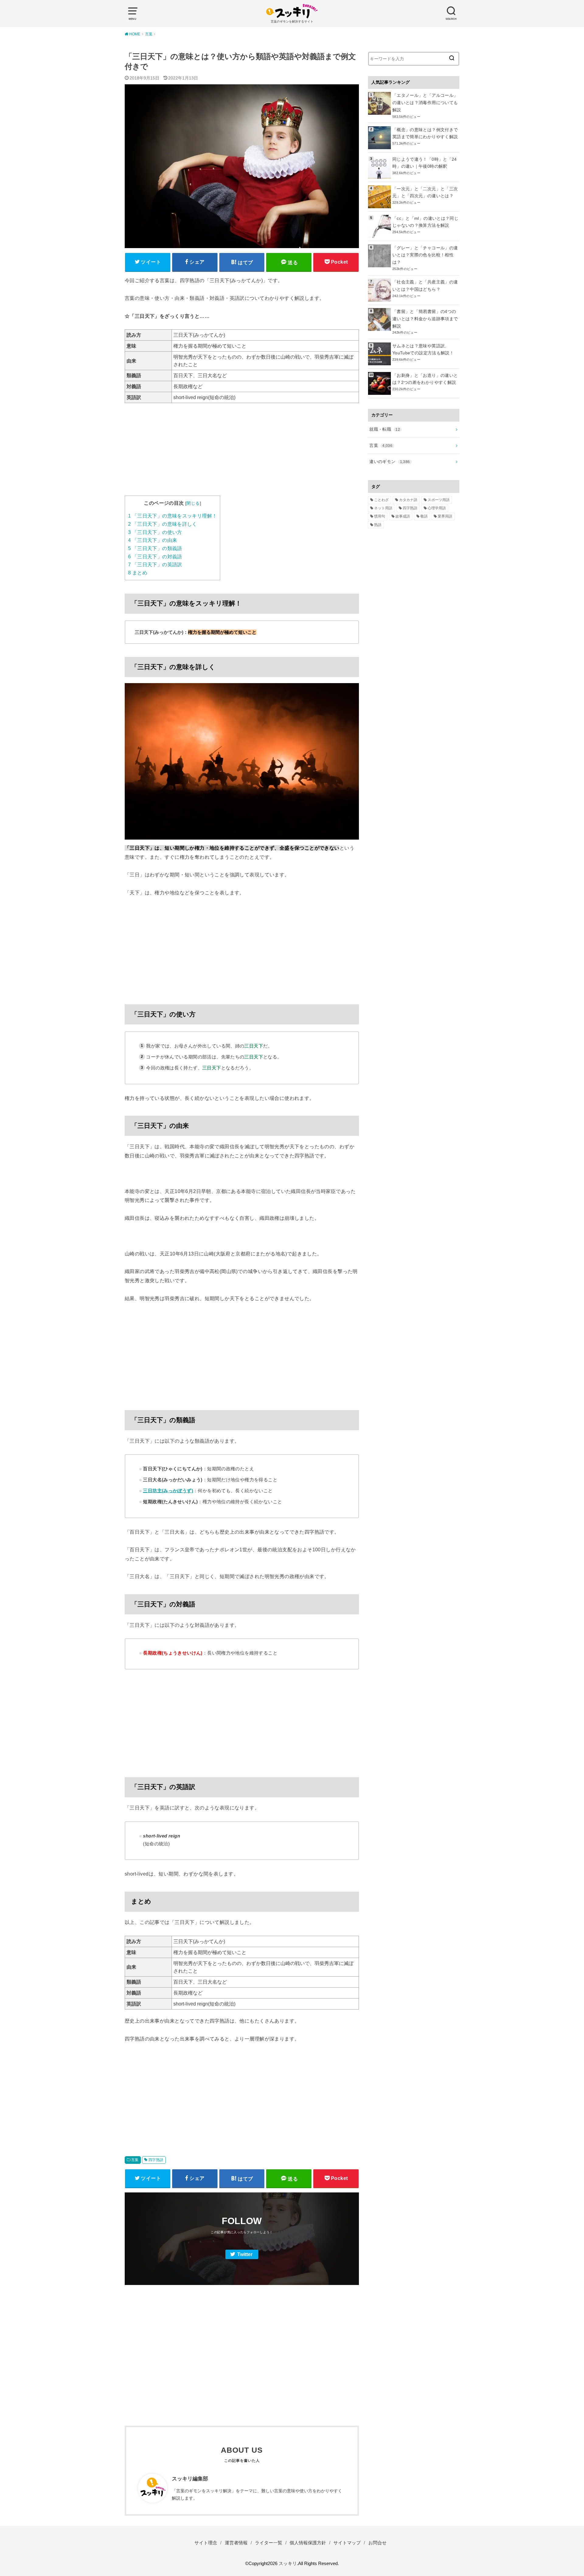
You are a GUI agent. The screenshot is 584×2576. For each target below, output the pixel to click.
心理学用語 (437, 508)
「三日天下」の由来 (153, 540)
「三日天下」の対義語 (155, 557)
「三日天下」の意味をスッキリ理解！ (172, 516)
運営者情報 (236, 2543)
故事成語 (403, 516)
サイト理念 (206, 2543)
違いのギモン (389, 462)
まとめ (138, 573)
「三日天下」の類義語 (155, 548)
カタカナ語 (408, 500)
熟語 (378, 525)
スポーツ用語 (439, 500)
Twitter (245, 2254)
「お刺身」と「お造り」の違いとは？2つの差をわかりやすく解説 (425, 379)
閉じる (193, 503)
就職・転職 (385, 429)
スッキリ (288, 2564)
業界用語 (445, 516)
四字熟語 (156, 2160)
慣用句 (380, 516)
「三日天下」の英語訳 (155, 565)
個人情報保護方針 (308, 2543)
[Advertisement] (242, 453)
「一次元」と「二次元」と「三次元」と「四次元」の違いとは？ (425, 192)
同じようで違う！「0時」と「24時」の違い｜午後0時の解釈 (425, 163)
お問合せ (377, 2543)
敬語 (424, 516)
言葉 (135, 2160)
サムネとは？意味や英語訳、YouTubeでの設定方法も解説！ (423, 349)
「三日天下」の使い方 (155, 532)
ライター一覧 (269, 2543)
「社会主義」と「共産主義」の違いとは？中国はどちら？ (425, 286)
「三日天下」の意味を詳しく (163, 524)
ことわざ (381, 500)
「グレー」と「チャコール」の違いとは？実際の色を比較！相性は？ (425, 255)
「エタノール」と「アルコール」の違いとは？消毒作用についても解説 (425, 103)
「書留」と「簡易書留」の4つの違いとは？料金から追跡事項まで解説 (425, 319)
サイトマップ (347, 2543)
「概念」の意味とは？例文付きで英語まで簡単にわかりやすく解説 (425, 133)
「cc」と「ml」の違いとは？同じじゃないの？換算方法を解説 (425, 222)
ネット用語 (383, 508)
